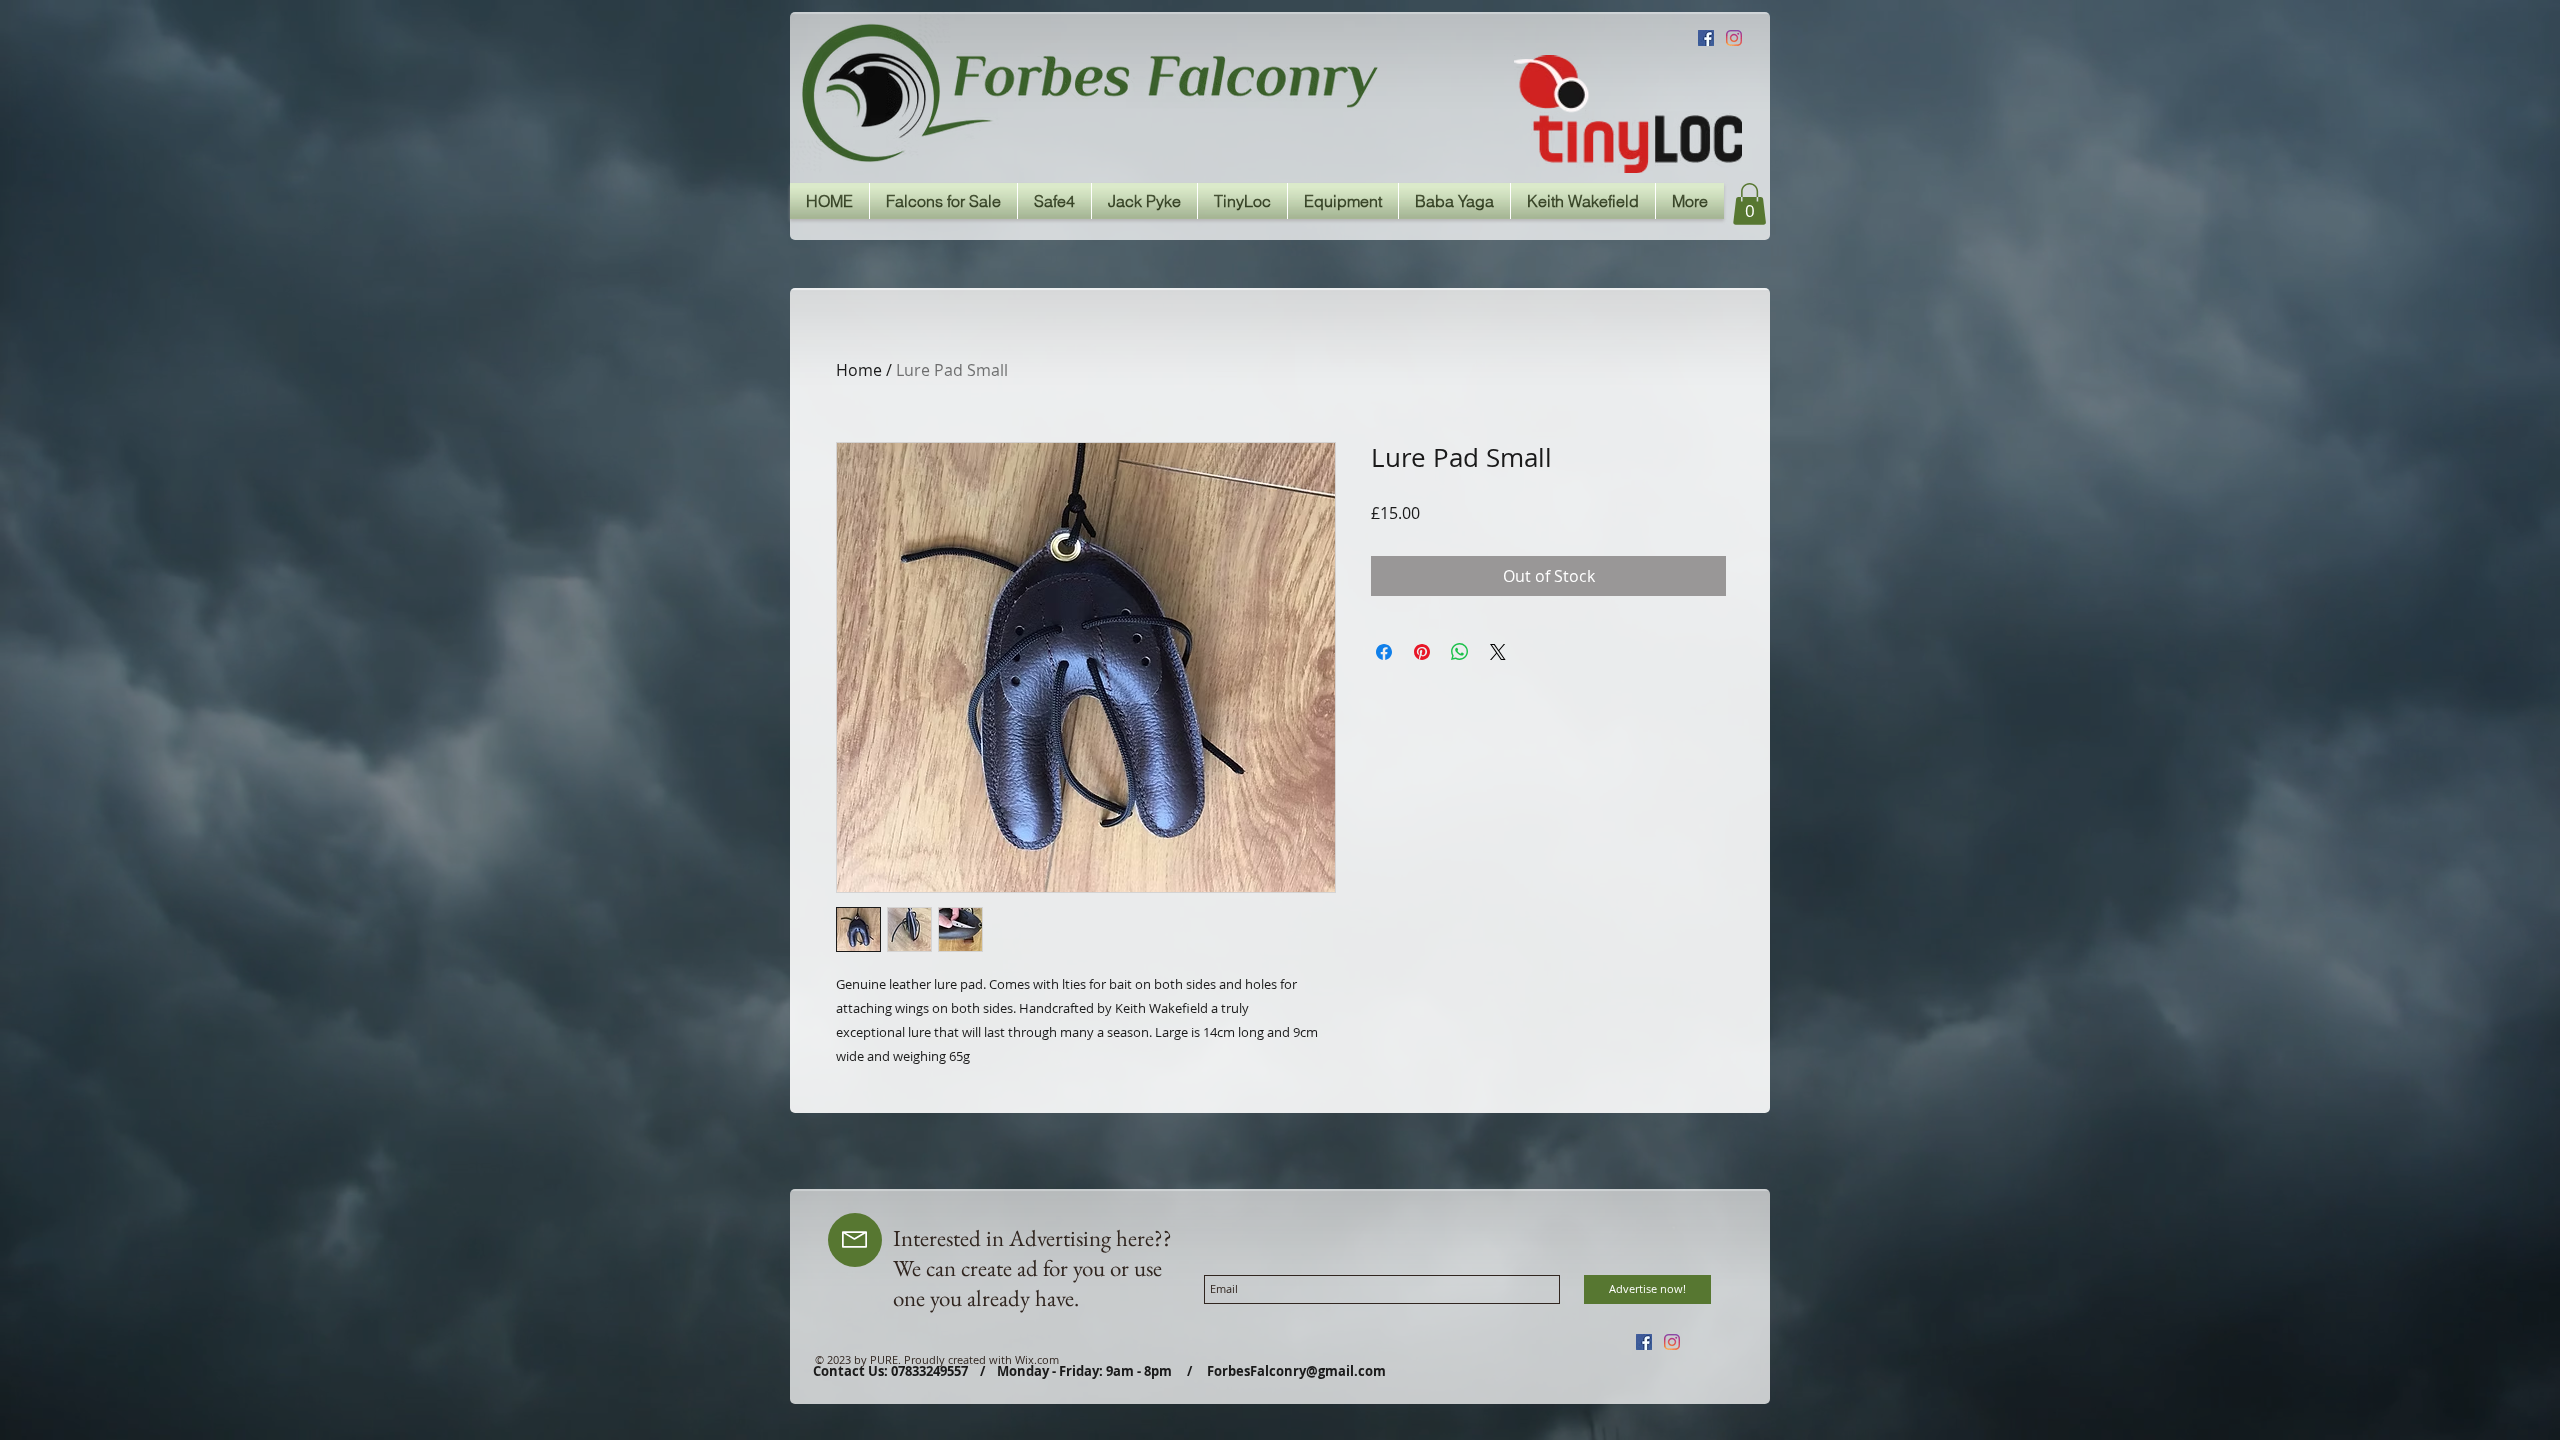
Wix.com (1037, 1359)
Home (859, 370)
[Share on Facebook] (1384, 652)
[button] (1749, 204)
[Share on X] (1498, 652)
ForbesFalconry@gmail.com (1296, 1371)
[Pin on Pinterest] (1422, 652)
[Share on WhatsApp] (1460, 652)
